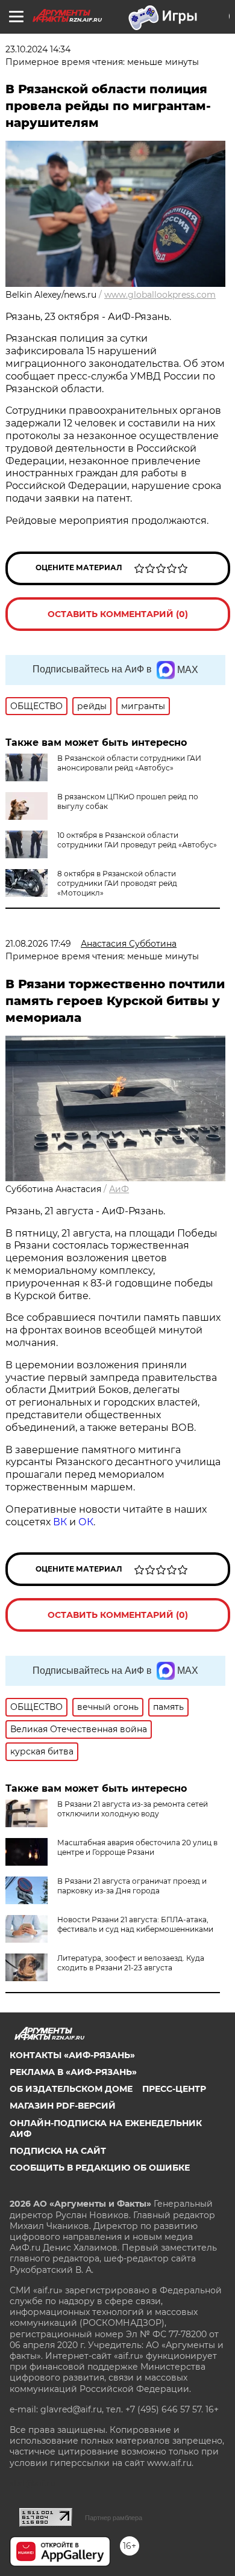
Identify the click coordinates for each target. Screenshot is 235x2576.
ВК (60, 1522)
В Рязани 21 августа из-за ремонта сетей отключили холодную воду (133, 1809)
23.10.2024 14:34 (38, 49)
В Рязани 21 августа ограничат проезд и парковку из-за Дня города (132, 1886)
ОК (86, 1522)
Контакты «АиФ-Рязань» (72, 2055)
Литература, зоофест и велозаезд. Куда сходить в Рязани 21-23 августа (131, 1963)
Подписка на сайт (58, 2151)
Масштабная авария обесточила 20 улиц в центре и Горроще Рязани (137, 1847)
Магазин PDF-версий (63, 2106)
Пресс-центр (174, 2089)
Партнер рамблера (114, 2518)
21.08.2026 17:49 (38, 944)
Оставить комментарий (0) (118, 614)
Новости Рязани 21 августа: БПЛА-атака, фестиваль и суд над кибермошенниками (135, 1924)
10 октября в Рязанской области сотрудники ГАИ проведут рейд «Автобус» (137, 840)
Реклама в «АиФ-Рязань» (73, 2072)
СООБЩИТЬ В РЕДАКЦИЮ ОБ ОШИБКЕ (100, 2168)
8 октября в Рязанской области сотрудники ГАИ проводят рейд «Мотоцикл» (117, 883)
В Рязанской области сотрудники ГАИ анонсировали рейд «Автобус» (129, 763)
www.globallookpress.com (160, 295)
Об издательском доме (71, 2089)
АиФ (119, 1189)
